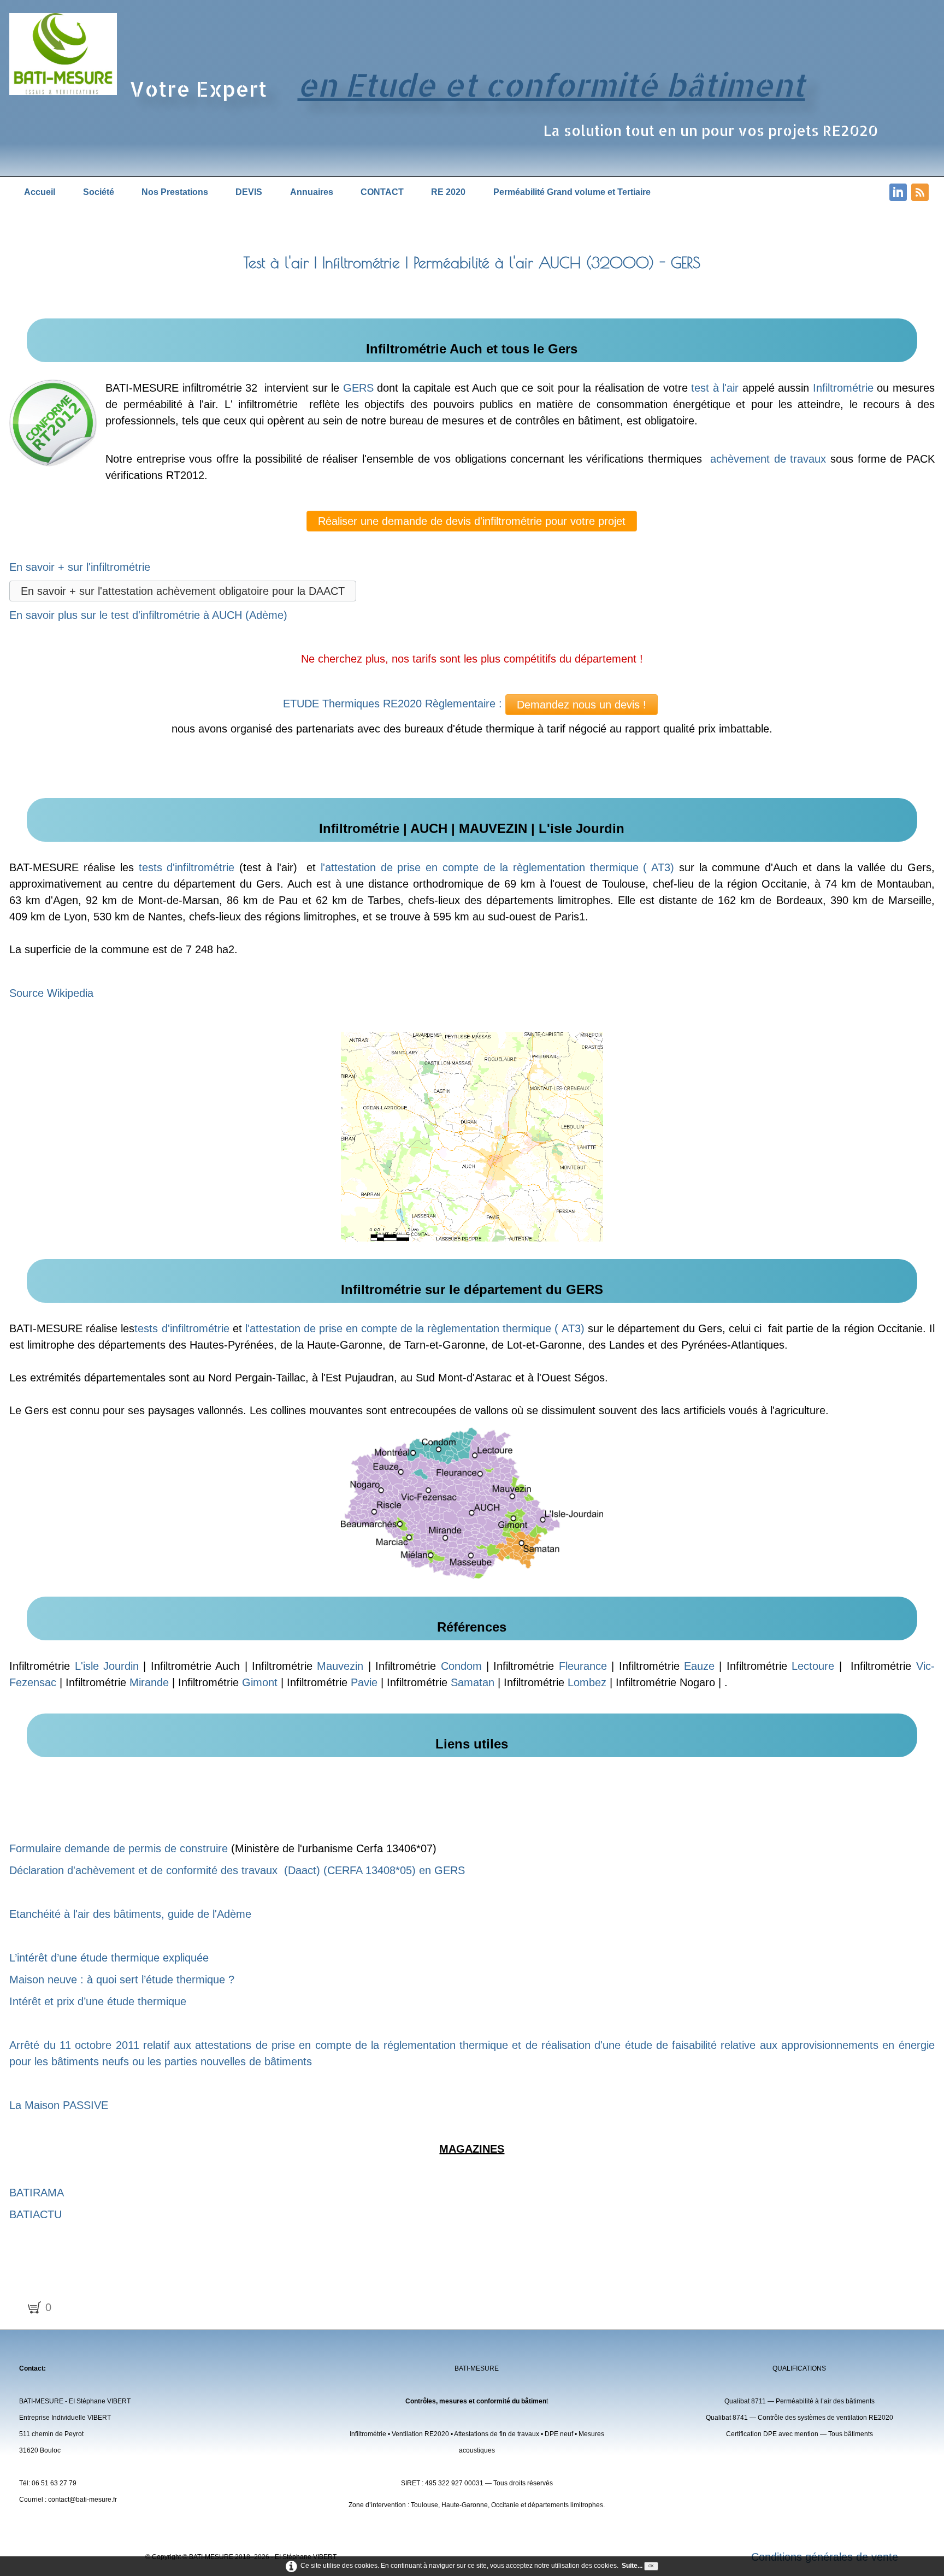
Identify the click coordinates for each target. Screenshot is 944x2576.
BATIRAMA (37, 2193)
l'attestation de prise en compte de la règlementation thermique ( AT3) (497, 867)
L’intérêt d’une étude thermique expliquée (109, 1958)
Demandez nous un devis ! (582, 705)
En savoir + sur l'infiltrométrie (81, 567)
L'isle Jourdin (107, 1666)
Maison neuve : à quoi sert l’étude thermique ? (122, 1980)
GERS (358, 388)
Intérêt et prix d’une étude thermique (98, 2001)
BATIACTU (36, 2214)
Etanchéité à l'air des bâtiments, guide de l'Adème (130, 1914)
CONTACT (382, 192)
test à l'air (715, 388)
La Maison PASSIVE (59, 2105)
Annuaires (312, 192)
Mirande (149, 1682)
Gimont (260, 1682)
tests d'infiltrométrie (187, 867)
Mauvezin (340, 1666)
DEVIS (249, 192)
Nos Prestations (175, 192)
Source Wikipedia (51, 993)
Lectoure (813, 1666)
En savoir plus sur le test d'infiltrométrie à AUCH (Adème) (148, 615)
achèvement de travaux (768, 459)
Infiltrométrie (843, 388)
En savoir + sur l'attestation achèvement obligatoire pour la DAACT (183, 591)
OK (651, 2566)
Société (99, 192)
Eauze (699, 1666)
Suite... (632, 2566)
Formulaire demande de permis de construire (119, 1848)
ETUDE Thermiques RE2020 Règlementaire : (393, 704)
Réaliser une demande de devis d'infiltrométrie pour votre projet (472, 521)
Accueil (40, 192)
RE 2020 (448, 192)
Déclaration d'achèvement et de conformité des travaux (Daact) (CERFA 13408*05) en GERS (237, 1870)
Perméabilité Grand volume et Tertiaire (572, 192)
